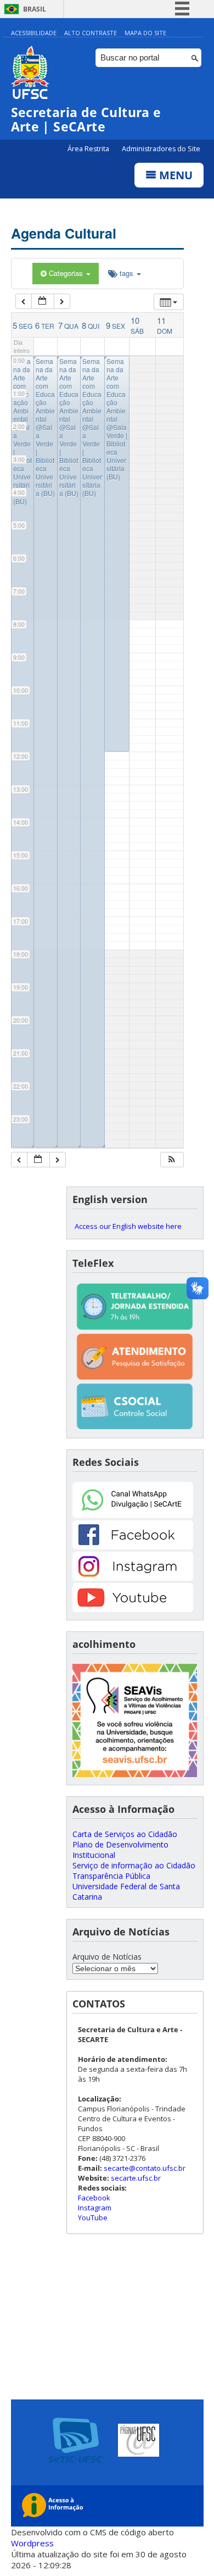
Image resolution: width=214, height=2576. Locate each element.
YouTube (93, 2218)
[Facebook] (133, 1546)
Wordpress (32, 2543)
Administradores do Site (161, 149)
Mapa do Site (145, 33)
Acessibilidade (34, 33)
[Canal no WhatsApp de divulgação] (133, 1515)
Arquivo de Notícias (107, 1957)
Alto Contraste (91, 33)
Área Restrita (89, 149)
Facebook (94, 2198)
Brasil (35, 9)
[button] (172, 1160)
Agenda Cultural (64, 233)
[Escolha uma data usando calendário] (43, 302)
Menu (174, 175)
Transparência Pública (111, 1876)
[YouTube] (133, 1609)
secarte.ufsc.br (136, 2178)
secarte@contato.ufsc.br (145, 2168)
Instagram (95, 2208)
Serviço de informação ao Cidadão (134, 1865)
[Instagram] (133, 1578)
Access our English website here (128, 1226)
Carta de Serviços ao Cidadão (125, 1834)
